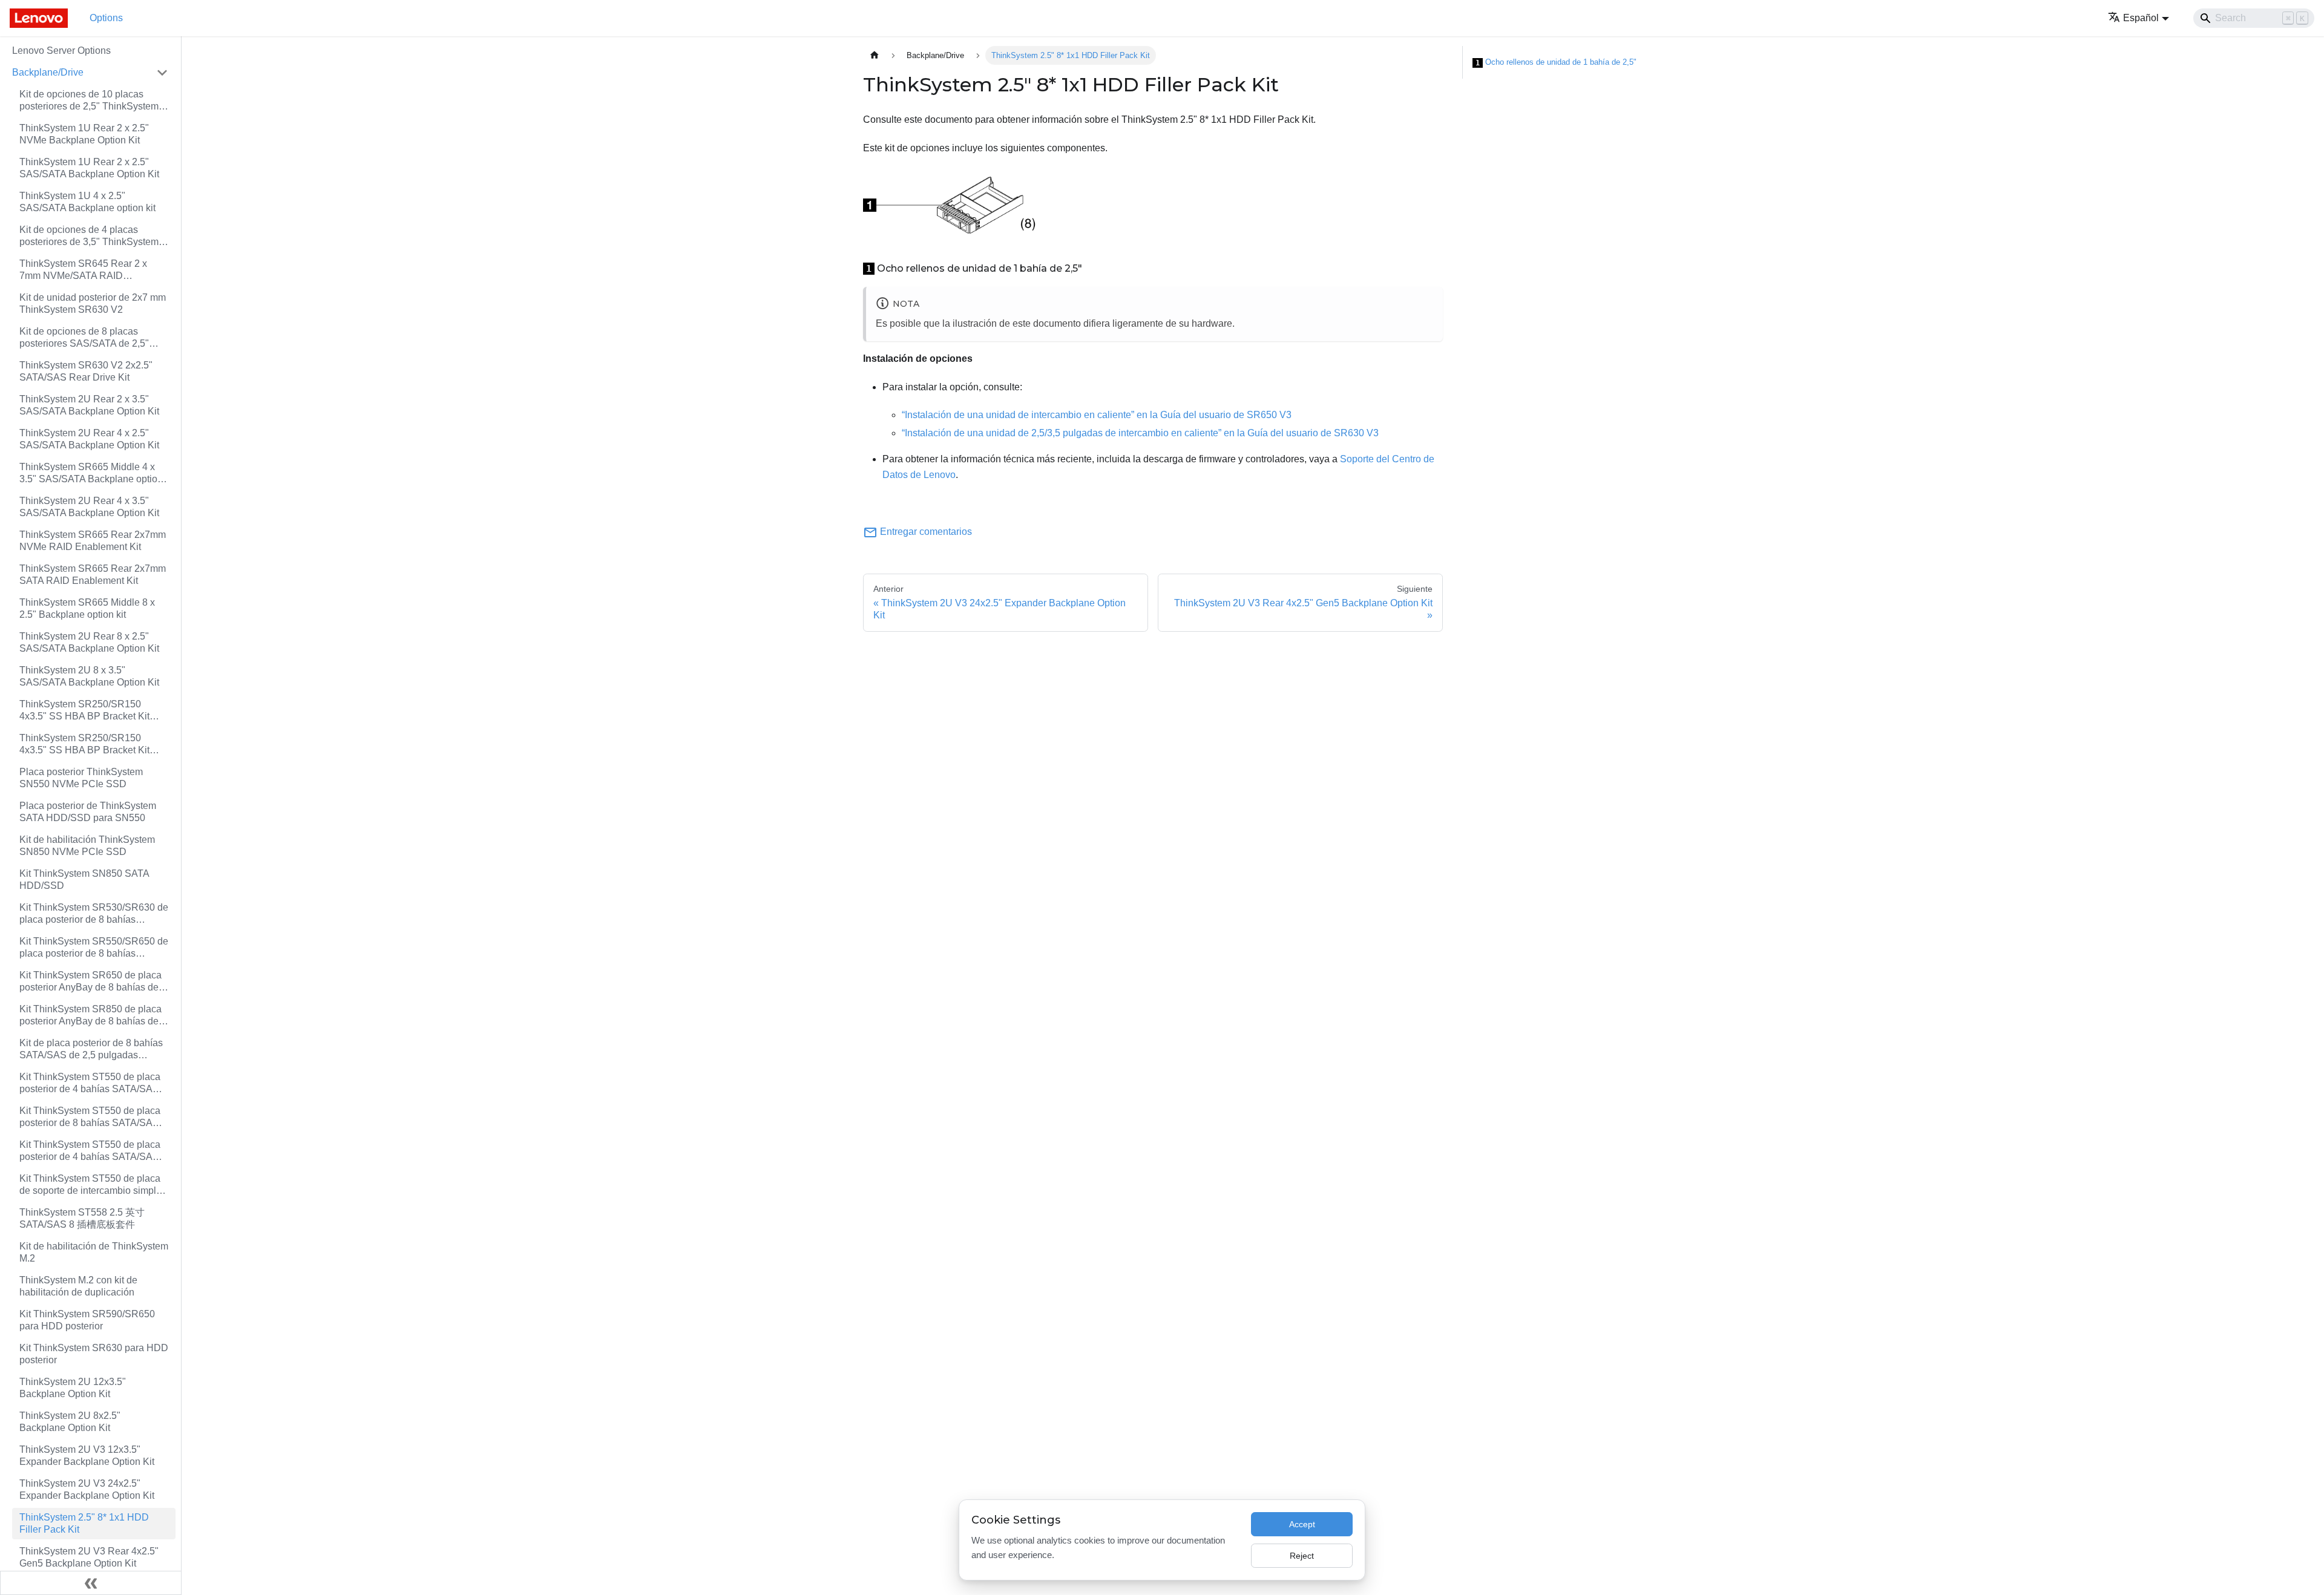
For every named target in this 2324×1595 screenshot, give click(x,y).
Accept (1302, 1524)
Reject (1302, 1556)
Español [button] (2141, 18)
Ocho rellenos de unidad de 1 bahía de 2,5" (1556, 62)
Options (106, 18)
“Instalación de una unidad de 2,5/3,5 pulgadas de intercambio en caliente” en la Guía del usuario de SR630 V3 (1140, 433)
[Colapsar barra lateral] (91, 1583)
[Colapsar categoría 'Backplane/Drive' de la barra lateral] (162, 73)
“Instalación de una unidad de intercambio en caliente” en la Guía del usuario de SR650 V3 (1097, 415)
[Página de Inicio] (875, 55)
